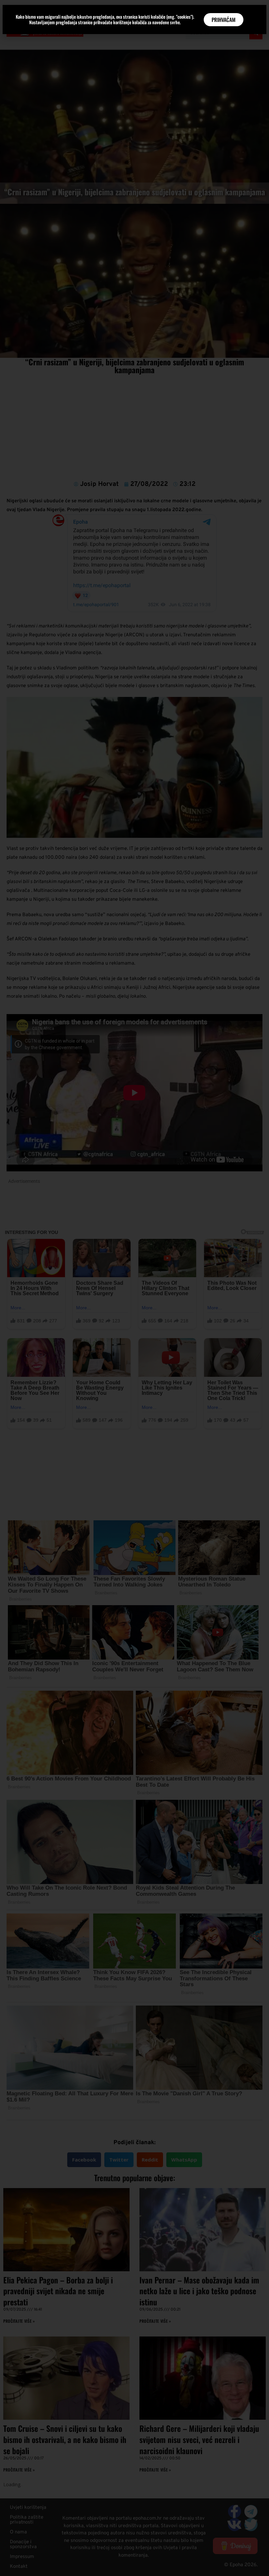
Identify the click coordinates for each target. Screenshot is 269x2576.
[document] (134, 1288)
